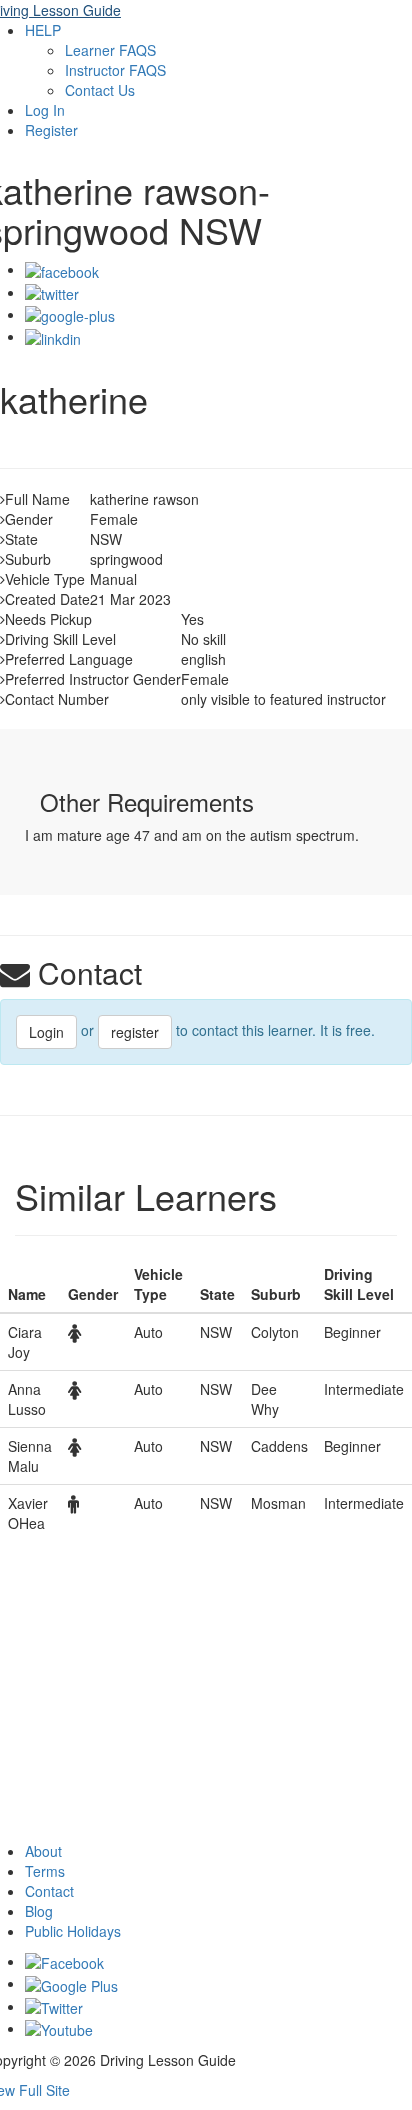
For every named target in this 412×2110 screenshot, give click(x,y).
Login (46, 1032)
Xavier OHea (28, 1513)
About (43, 1851)
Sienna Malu (30, 1456)
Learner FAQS (110, 50)
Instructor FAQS (115, 70)
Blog (39, 1911)
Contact (49, 1891)
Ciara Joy (25, 1342)
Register (51, 130)
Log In (45, 110)
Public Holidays (73, 1931)
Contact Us (100, 90)
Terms (45, 1871)
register (135, 1032)
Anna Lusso (27, 1399)
